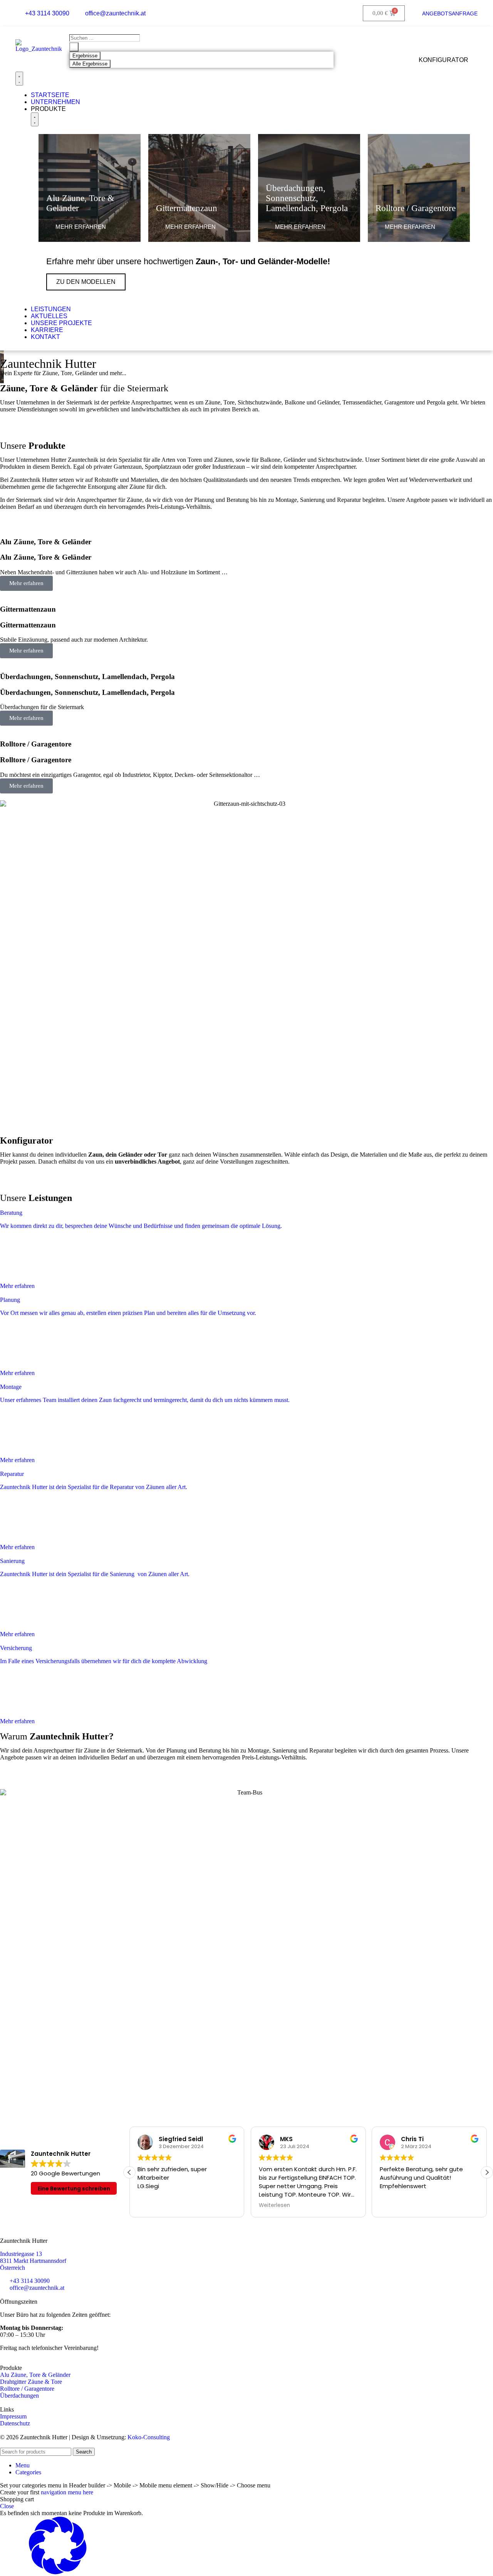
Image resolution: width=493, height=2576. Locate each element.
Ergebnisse (85, 56)
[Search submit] (74, 47)
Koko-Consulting (149, 2437)
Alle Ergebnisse (90, 64)
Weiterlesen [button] (274, 2205)
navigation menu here (67, 2492)
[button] (487, 2172)
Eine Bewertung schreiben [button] (74, 2189)
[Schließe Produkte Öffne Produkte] (35, 119)
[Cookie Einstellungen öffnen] (58, 2572)
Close (7, 2506)
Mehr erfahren (26, 583)
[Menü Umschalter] (19, 79)
